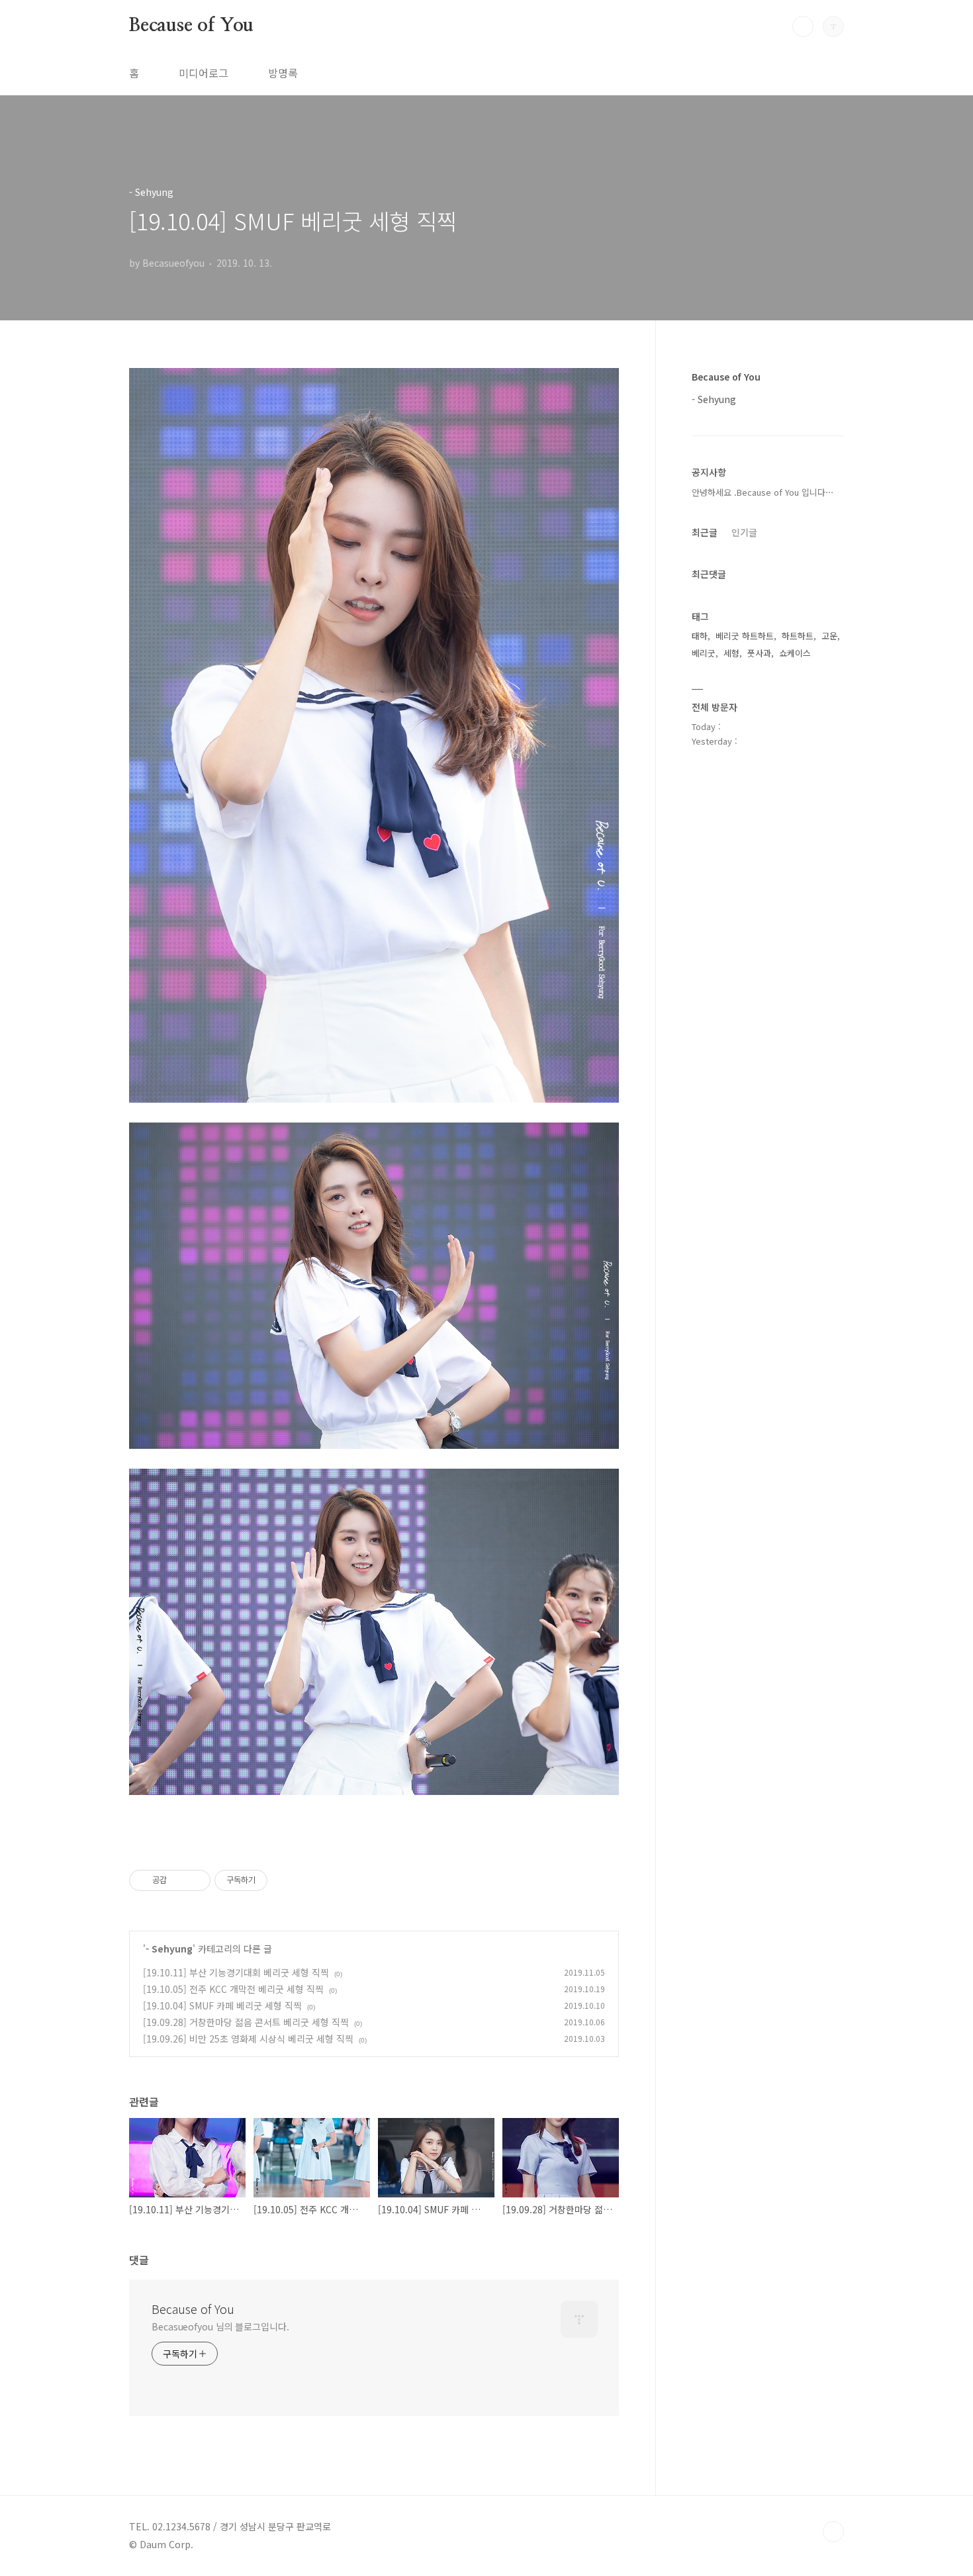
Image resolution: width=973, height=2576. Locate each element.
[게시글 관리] (196, 1880)
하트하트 (798, 636)
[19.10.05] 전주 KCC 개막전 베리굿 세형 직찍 (233, 1989)
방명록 (283, 73)
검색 (803, 26)
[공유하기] (179, 1880)
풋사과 (759, 653)
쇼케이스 (795, 653)
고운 (829, 636)
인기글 (744, 532)
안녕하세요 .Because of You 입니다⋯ (763, 492)
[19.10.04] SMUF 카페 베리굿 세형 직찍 (222, 2005)
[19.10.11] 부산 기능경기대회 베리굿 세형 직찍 (236, 1972)
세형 (731, 653)
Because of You (191, 26)
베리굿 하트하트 (745, 636)
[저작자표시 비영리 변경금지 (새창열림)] (285, 1880)
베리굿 (704, 653)
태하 (700, 636)
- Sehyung (169, 1949)
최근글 (705, 532)
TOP (833, 2532)
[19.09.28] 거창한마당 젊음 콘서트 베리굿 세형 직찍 (246, 2022)
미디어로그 (204, 73)
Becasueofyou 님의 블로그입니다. (220, 2326)
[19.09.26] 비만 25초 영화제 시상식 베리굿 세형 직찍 (248, 2039)
